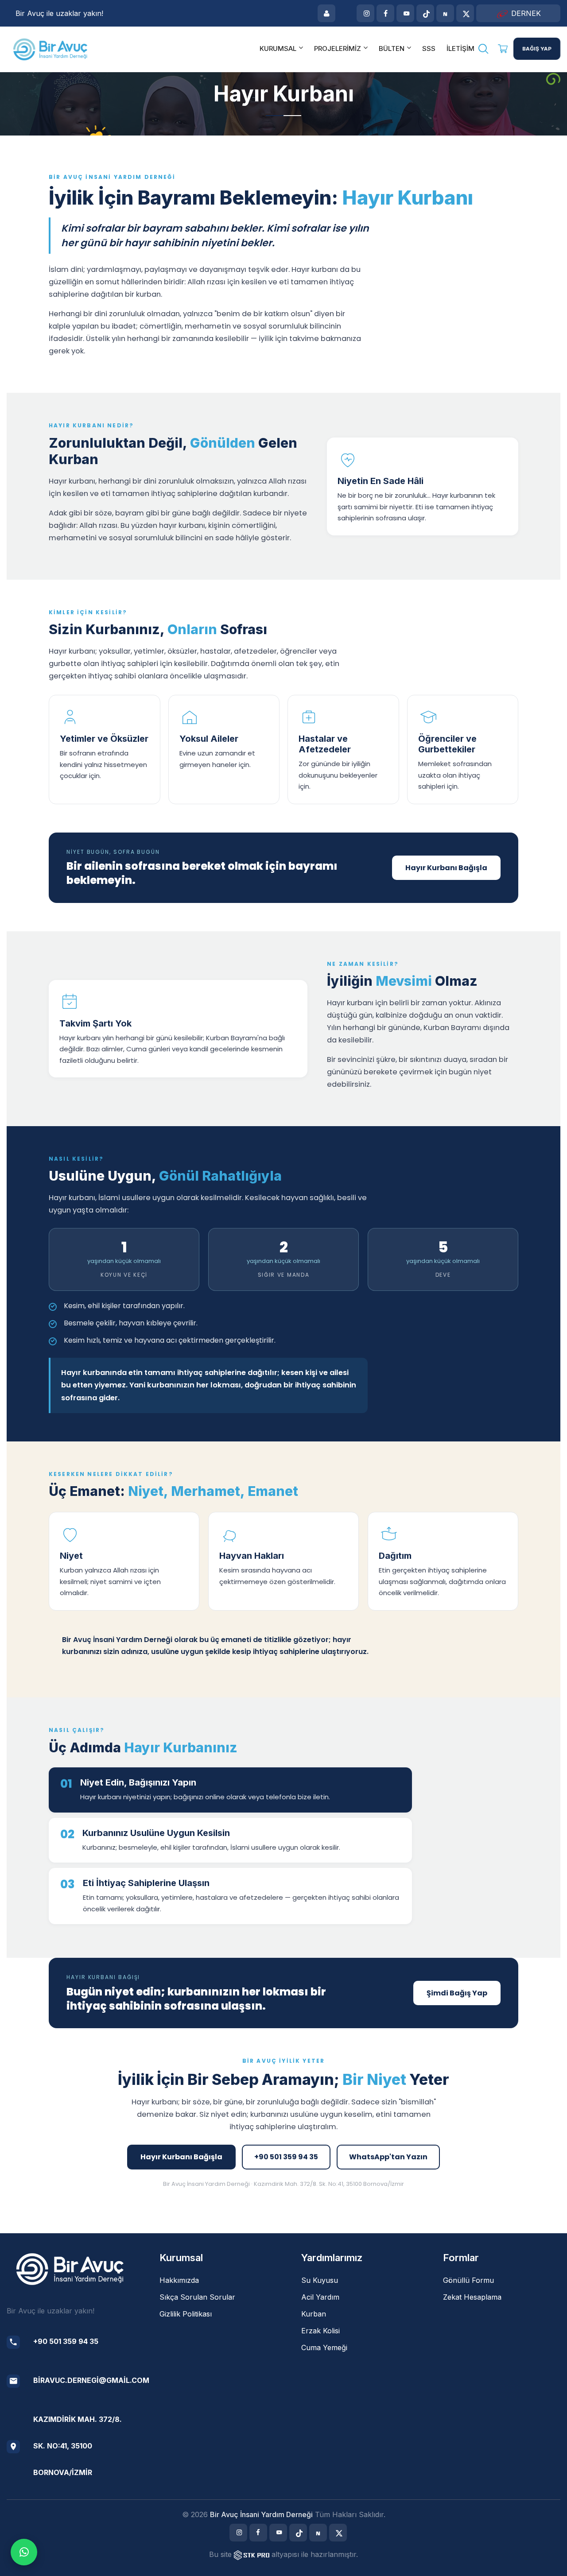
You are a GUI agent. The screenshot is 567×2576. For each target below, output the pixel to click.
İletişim (460, 48)
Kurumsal (278, 48)
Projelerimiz (338, 48)
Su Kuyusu (320, 2280)
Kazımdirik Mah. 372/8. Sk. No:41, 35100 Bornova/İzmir (78, 2446)
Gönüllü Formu (468, 2280)
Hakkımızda (179, 2280)
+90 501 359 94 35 (286, 2157)
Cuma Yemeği (324, 2347)
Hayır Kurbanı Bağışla (446, 868)
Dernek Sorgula (521, 15)
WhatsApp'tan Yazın (388, 2157)
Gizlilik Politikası (186, 2314)
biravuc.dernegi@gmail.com (91, 2380)
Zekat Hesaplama (472, 2297)
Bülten (392, 48)
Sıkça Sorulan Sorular (197, 2297)
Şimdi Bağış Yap (457, 1993)
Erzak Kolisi (320, 2331)
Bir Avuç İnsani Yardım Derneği (261, 2514)
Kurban (314, 2314)
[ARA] (483, 50)
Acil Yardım (320, 2297)
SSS (429, 48)
